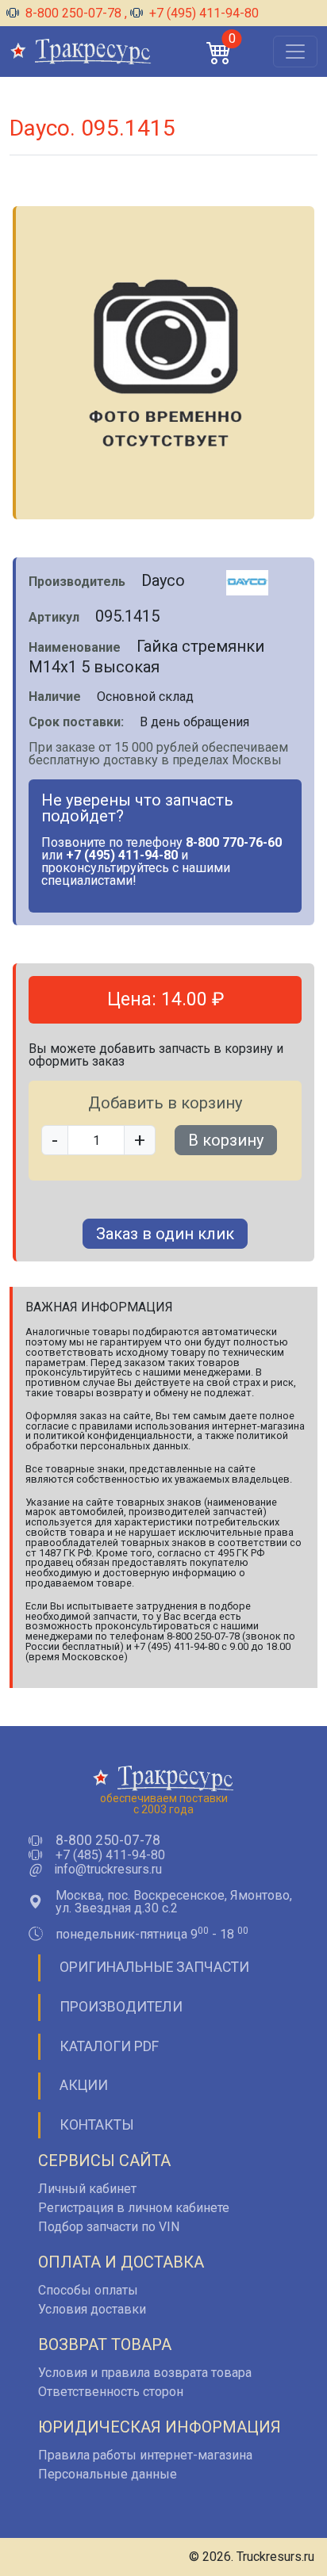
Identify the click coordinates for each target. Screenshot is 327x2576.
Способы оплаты (88, 2290)
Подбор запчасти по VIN (109, 2227)
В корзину (226, 1140)
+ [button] (140, 1140)
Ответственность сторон (111, 2392)
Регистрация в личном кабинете (134, 2208)
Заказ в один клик (165, 1234)
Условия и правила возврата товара (145, 2373)
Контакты (97, 2125)
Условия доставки (92, 2309)
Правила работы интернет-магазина (145, 2455)
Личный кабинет (87, 2189)
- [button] (55, 1140)
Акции (84, 2085)
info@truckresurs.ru (108, 1870)
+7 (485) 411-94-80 (110, 1855)
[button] (219, 52)
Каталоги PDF (109, 2046)
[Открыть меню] (295, 52)
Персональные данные (108, 2474)
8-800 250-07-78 (73, 13)
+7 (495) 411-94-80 (202, 13)
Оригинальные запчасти (154, 1967)
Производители (121, 2007)
